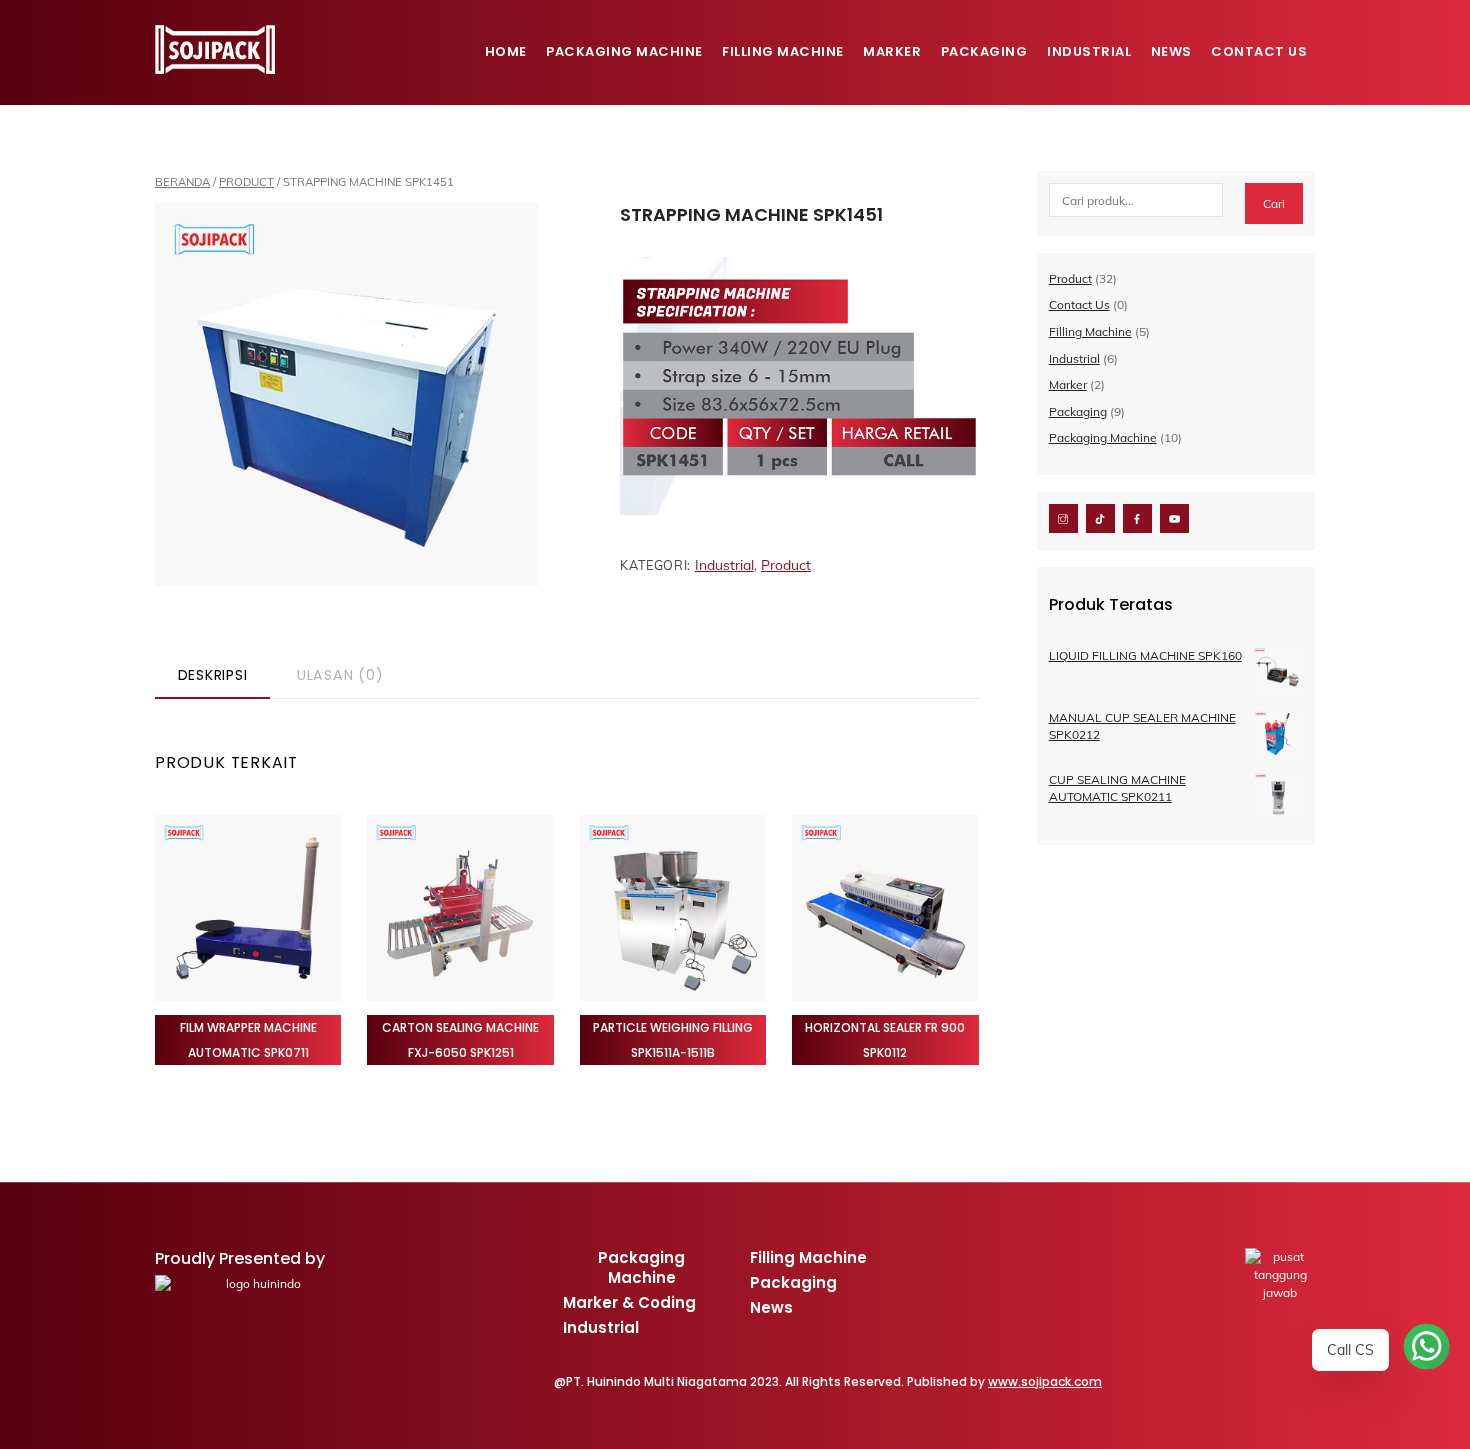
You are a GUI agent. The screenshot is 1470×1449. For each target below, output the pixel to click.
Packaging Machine (624, 51)
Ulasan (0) (340, 675)
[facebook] (1137, 517)
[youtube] (1174, 517)
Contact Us (1259, 51)
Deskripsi (213, 675)
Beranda (182, 182)
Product (246, 182)
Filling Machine (783, 51)
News (1171, 51)
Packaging (984, 51)
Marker (892, 51)
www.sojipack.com (1045, 1381)
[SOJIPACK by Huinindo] (215, 65)
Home (506, 51)
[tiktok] (1100, 517)
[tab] (212, 676)
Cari (1274, 203)
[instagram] (1063, 517)
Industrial (1089, 51)
